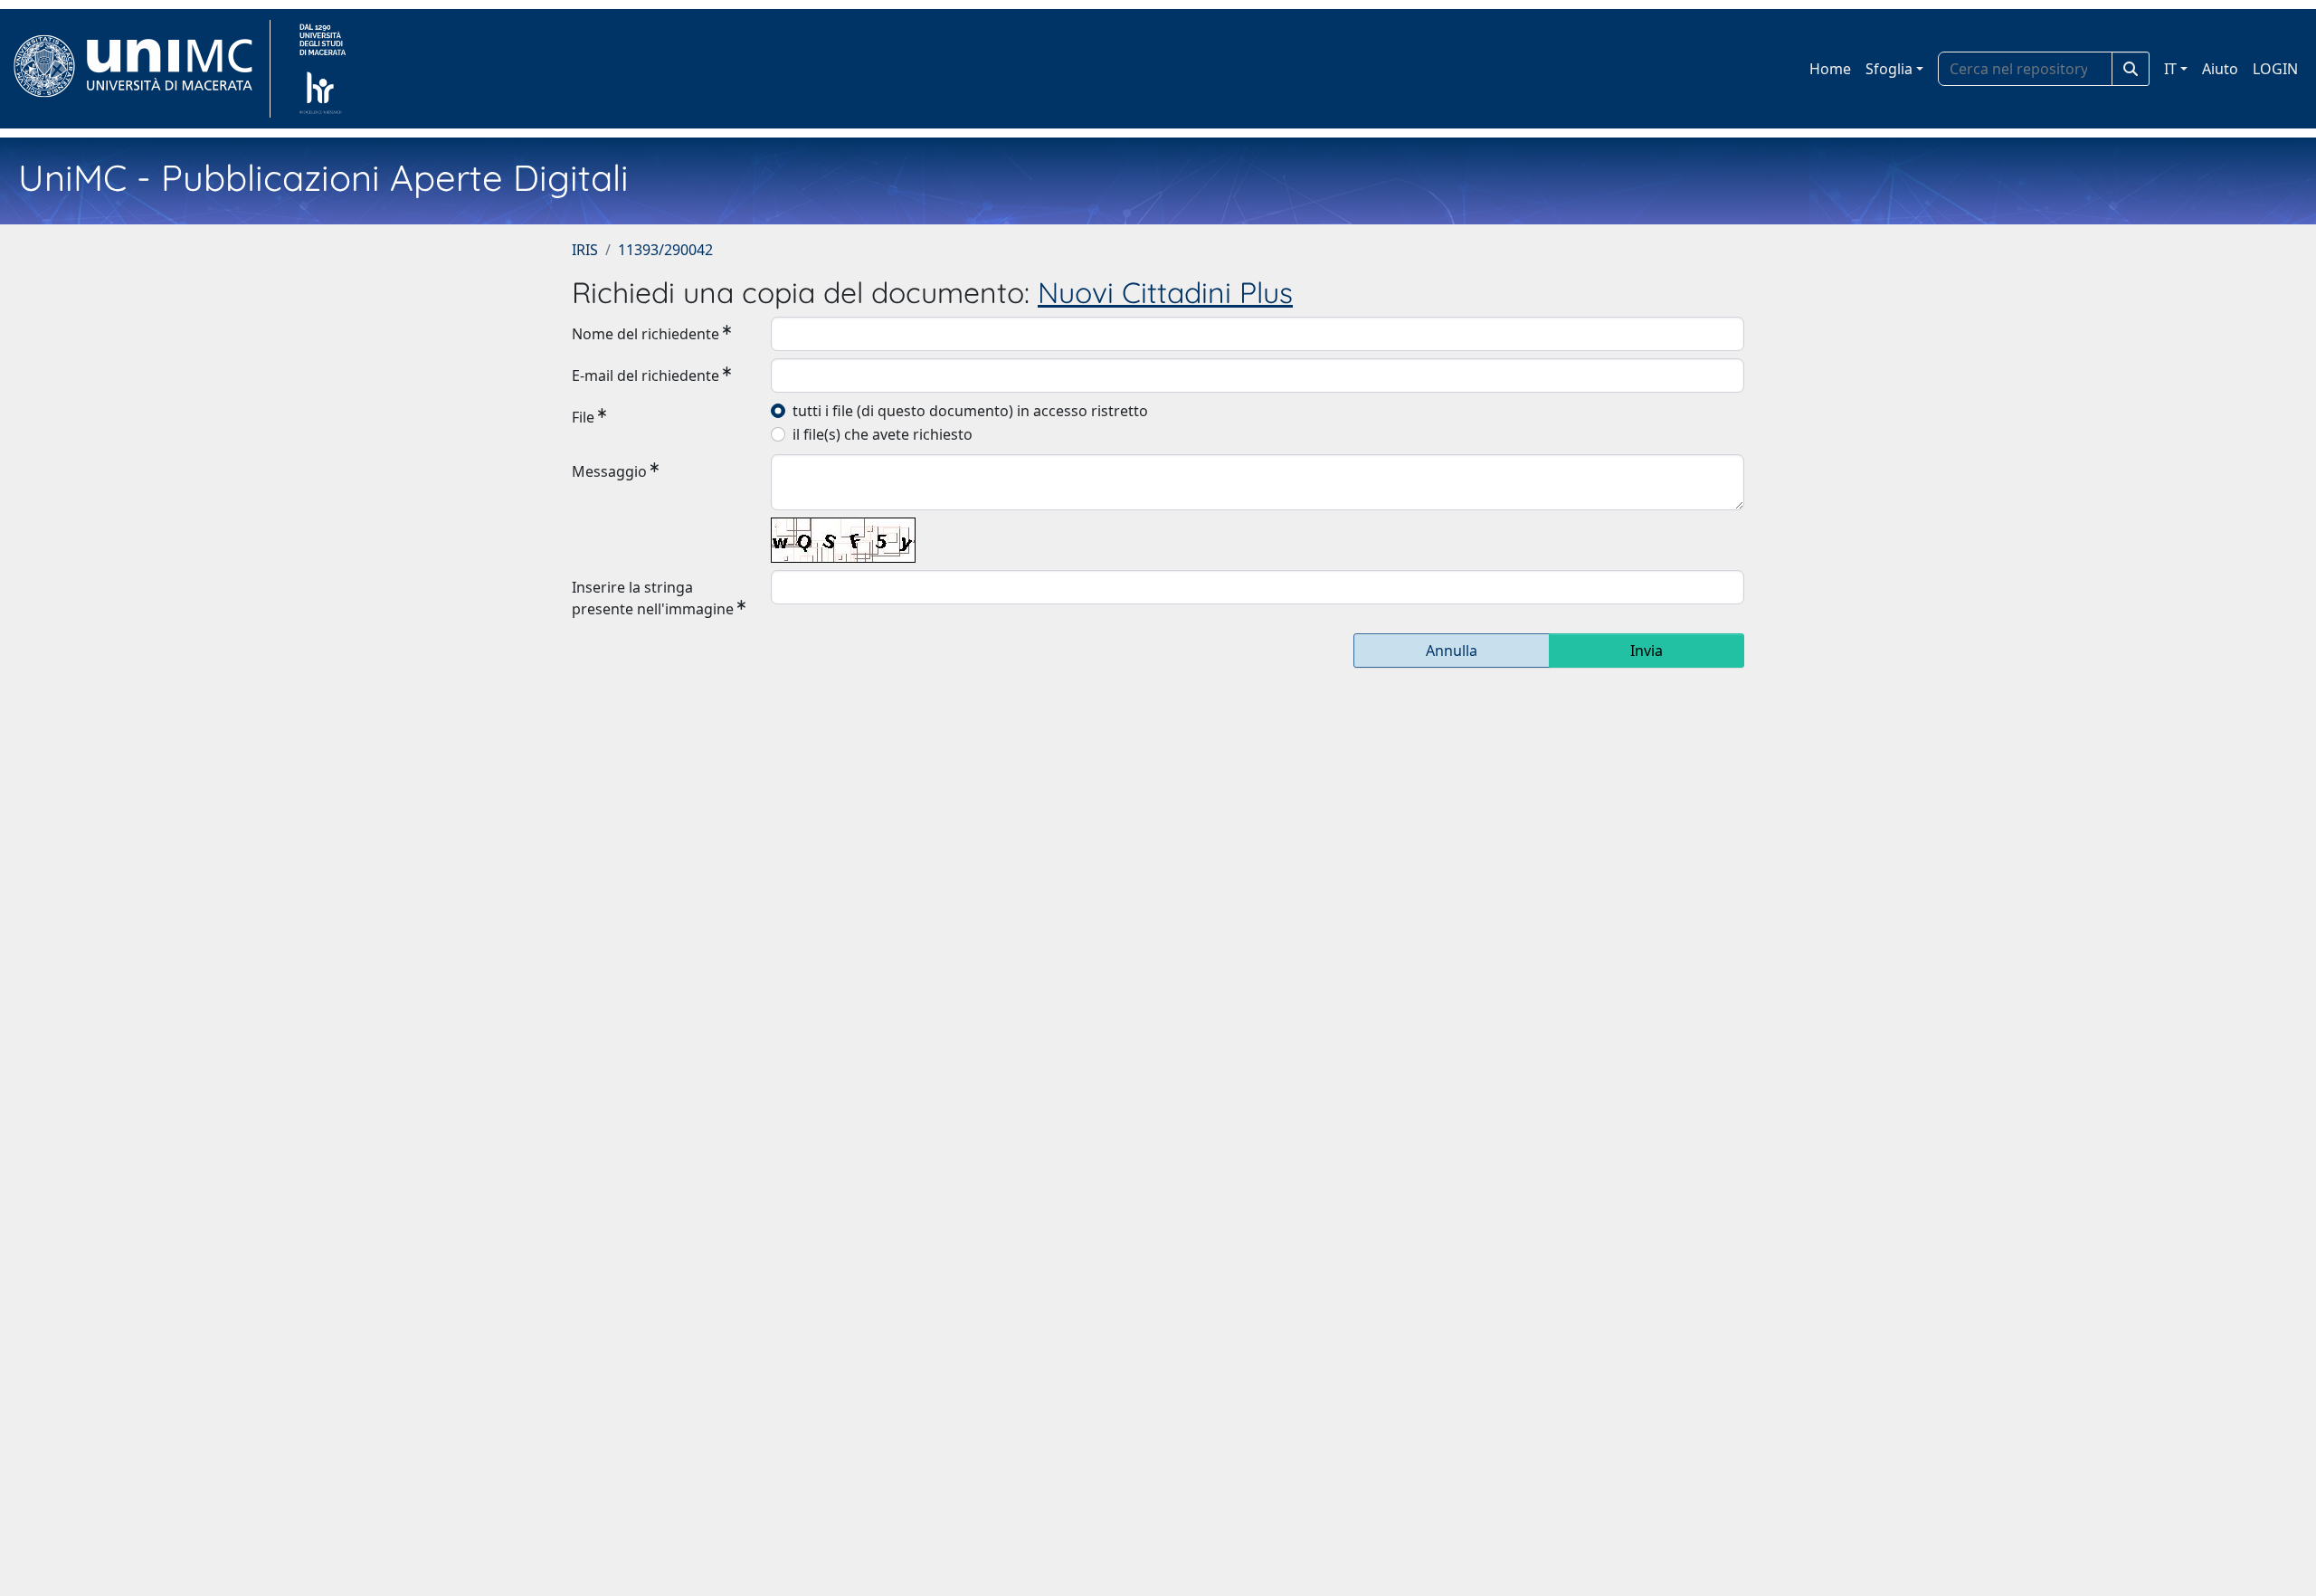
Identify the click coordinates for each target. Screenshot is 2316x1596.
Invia (1647, 651)
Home (1830, 69)
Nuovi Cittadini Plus (1165, 292)
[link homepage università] (323, 69)
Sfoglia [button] (1889, 69)
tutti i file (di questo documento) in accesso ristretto (970, 411)
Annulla (1452, 651)
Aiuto (2220, 69)
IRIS (585, 250)
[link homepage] (141, 69)
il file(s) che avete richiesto (883, 434)
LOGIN (2275, 69)
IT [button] (2170, 69)
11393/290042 (665, 250)
